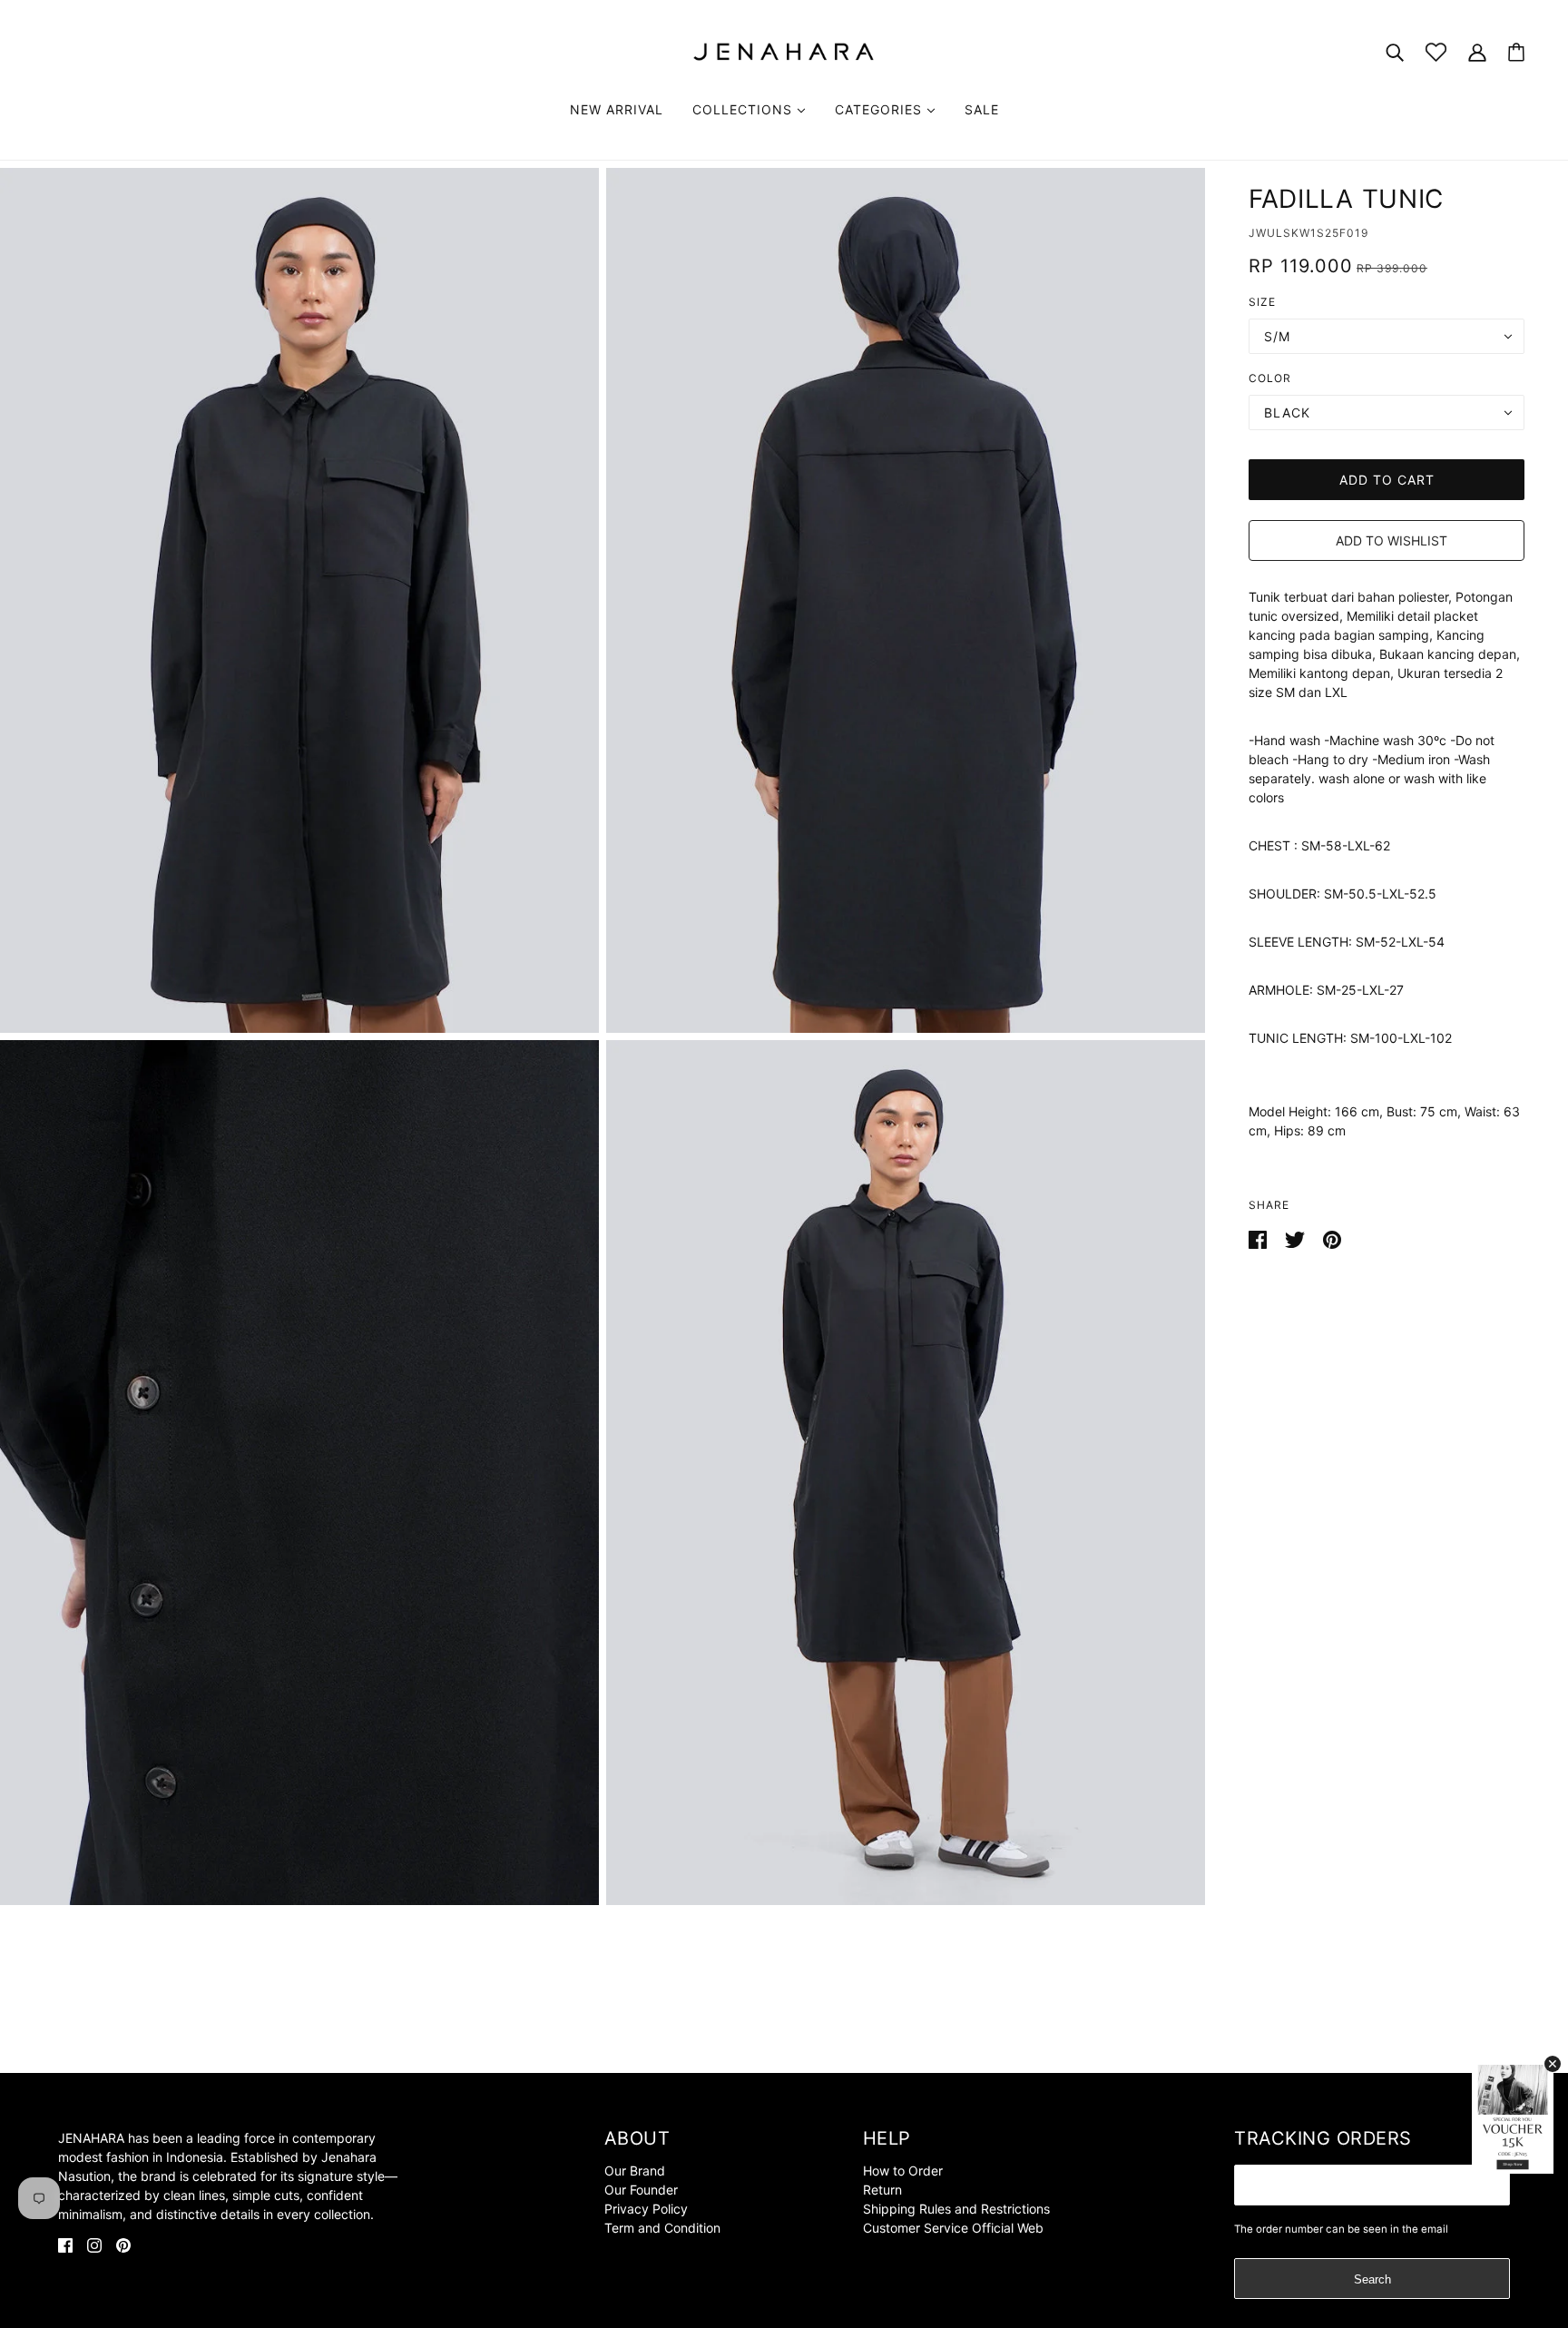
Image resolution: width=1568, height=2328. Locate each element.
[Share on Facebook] (1259, 1238)
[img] (65, 2244)
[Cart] (1516, 52)
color (1270, 378)
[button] (1387, 540)
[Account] (1477, 51)
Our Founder (641, 2190)
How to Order (903, 2171)
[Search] (1395, 51)
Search (1372, 2279)
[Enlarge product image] (299, 600)
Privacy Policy (646, 2209)
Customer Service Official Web (953, 2228)
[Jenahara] (784, 50)
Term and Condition (662, 2228)
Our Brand (635, 2171)
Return (882, 2190)
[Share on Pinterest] (1332, 1238)
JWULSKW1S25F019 (1308, 233)
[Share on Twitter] (1297, 1238)
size (1262, 302)
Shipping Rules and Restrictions (956, 2209)
